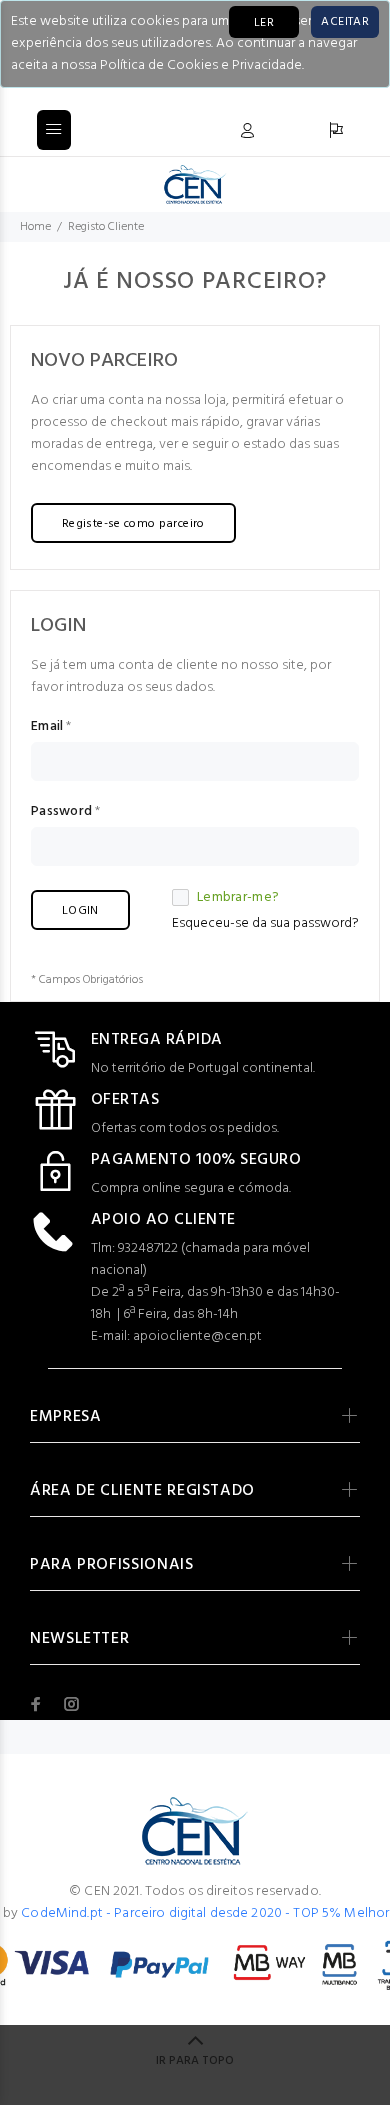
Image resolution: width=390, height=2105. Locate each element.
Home (35, 227)
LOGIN (80, 911)
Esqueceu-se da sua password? (265, 923)
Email (47, 727)
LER (264, 23)
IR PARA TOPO (195, 2061)
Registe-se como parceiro (133, 524)
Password (61, 812)
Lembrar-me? (238, 898)
